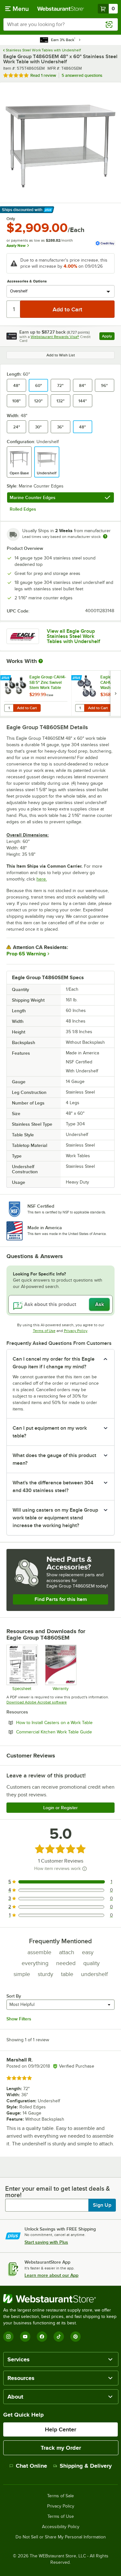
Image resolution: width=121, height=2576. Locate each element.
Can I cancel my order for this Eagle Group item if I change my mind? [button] (54, 1363)
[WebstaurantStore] (60, 2299)
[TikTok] (59, 2337)
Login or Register (60, 1808)
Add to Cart (27, 708)
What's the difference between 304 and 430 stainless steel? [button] (53, 1487)
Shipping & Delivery (86, 2466)
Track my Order (61, 2448)
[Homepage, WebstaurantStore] (61, 9)
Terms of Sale (60, 2496)
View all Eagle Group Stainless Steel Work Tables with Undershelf (73, 636)
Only (11, 219)
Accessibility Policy (61, 2527)
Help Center (60, 2429)
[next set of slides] (116, 693)
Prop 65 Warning (26, 954)
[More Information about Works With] (41, 661)
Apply (108, 337)
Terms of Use (44, 1331)
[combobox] (60, 24)
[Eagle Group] (23, 636)
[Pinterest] (76, 2337)
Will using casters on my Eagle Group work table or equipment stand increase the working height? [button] (55, 1518)
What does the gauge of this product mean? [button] (54, 1459)
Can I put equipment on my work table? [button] (50, 1432)
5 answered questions (82, 75)
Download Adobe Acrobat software (37, 1702)
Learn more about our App (51, 2275)
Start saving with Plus (46, 2242)
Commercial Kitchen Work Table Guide (65, 1732)
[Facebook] (42, 2337)
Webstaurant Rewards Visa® (55, 337)
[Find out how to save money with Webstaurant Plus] (6, 678)
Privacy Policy (76, 1331)
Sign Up (102, 2205)
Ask (100, 1304)
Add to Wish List (61, 355)
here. (42, 879)
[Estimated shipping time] (105, 536)
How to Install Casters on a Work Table (65, 1722)
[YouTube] (25, 2337)
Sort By (14, 1996)
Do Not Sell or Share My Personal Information (61, 2537)
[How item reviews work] (85, 1869)
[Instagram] (8, 2337)
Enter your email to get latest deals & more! (58, 2192)
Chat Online (31, 2466)
